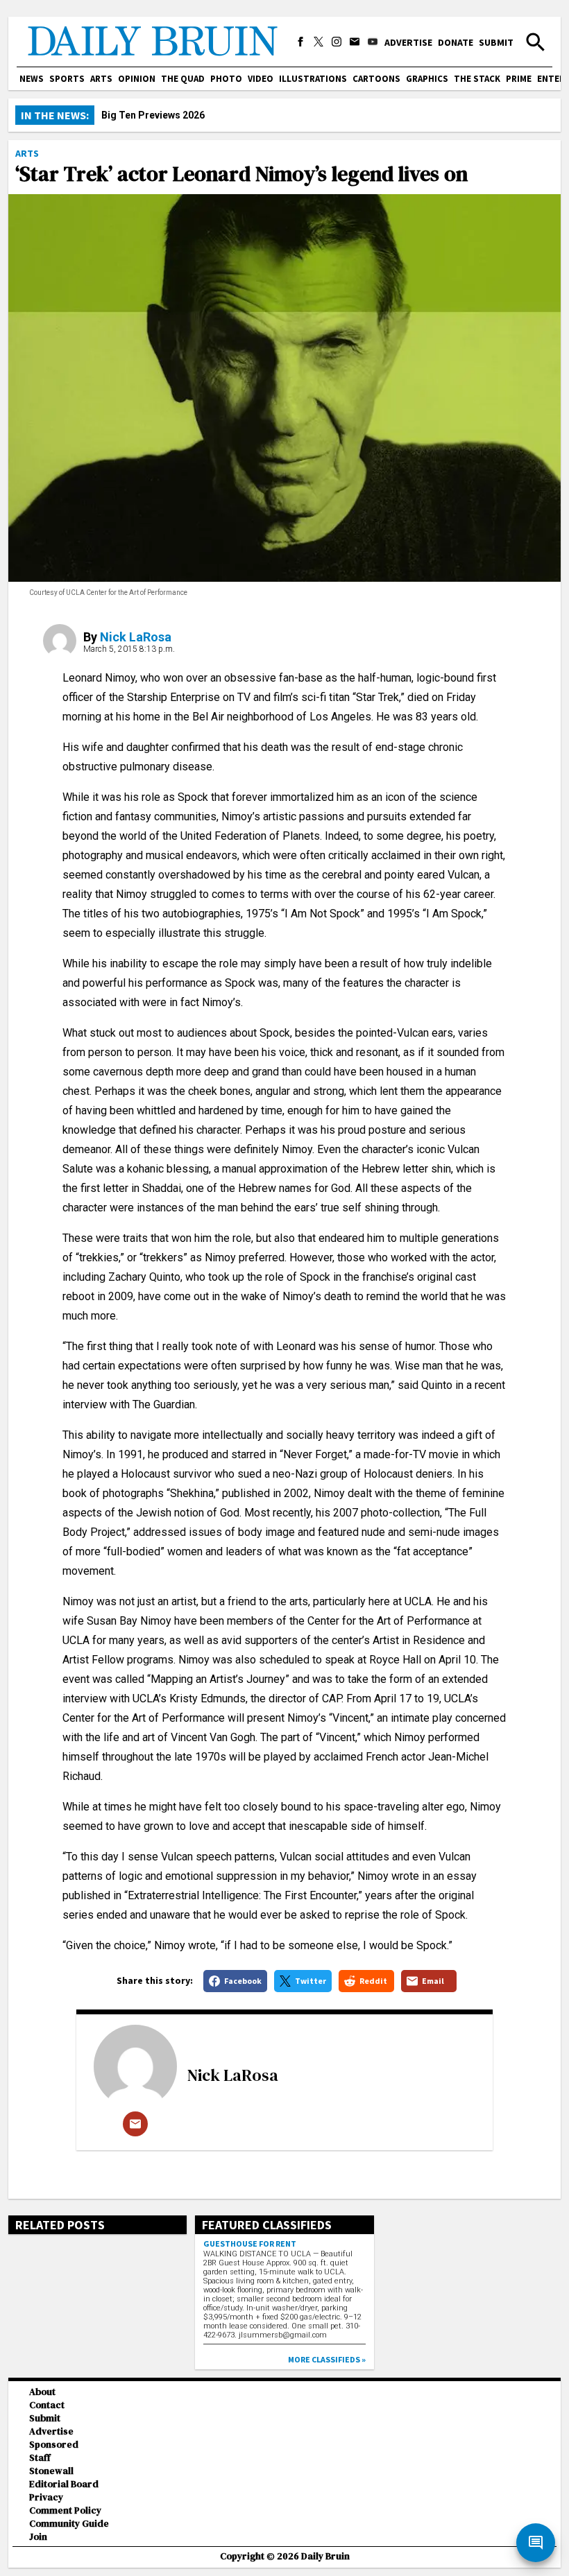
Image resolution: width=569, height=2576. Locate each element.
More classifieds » (327, 2359)
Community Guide (69, 2524)
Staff (40, 2458)
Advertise (408, 42)
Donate (456, 42)
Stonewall (51, 2471)
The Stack (477, 79)
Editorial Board (64, 2484)
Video (261, 79)
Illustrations (313, 79)
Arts (101, 79)
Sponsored (54, 2445)
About (42, 2392)
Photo (226, 79)
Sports (67, 79)
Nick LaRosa (136, 637)
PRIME (519, 79)
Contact (47, 2405)
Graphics (427, 79)
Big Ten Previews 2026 (153, 115)
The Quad (183, 79)
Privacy (46, 2497)
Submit (496, 42)
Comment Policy (65, 2510)
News (32, 79)
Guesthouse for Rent (250, 2244)
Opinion (137, 79)
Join (38, 2537)
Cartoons (376, 79)
